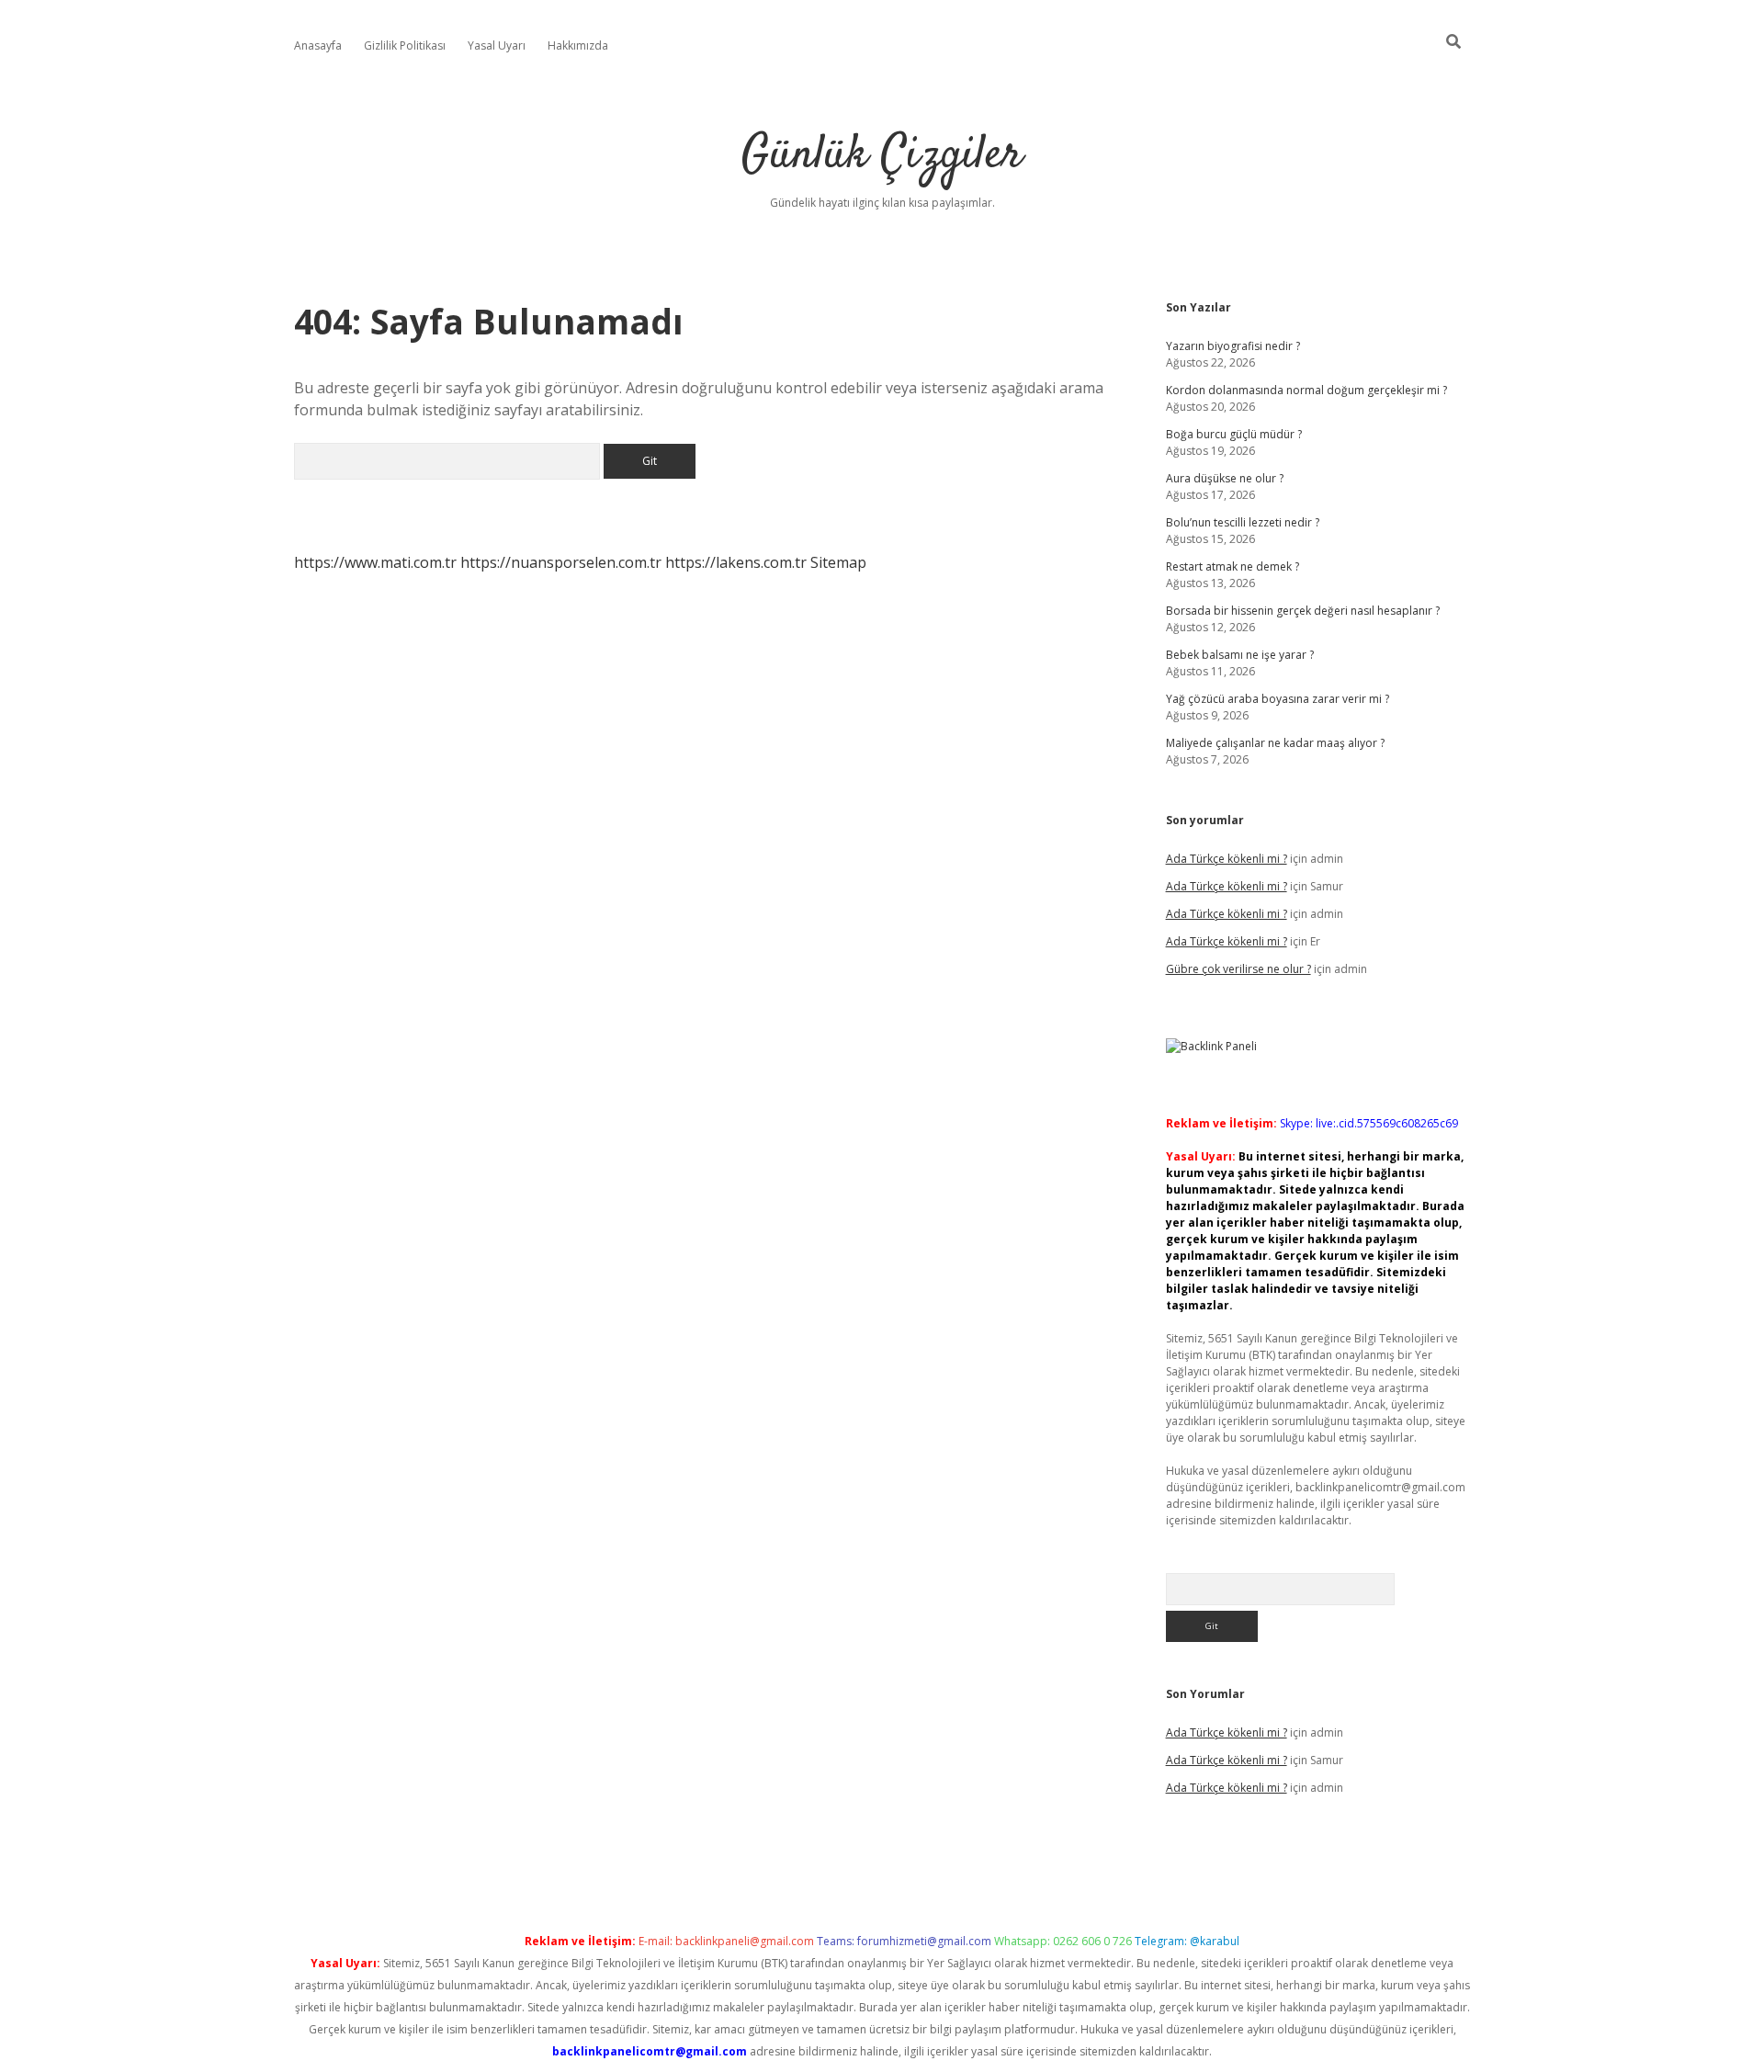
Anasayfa (318, 45)
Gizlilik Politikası (405, 45)
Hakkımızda (578, 45)
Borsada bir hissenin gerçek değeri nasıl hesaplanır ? (1303, 611)
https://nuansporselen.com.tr (561, 562)
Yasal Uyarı (497, 45)
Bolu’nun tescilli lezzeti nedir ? (1243, 522)
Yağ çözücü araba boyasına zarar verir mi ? (1278, 699)
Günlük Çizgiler (882, 156)
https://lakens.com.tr (736, 562)
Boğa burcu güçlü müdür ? (1234, 434)
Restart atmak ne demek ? (1233, 566)
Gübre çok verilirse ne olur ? (1238, 969)
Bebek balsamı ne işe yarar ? (1240, 655)
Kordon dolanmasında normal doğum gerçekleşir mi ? (1306, 390)
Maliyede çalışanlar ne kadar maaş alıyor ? (1275, 743)
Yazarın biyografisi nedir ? (1233, 346)
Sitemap (838, 562)
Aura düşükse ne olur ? (1225, 478)
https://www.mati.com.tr (375, 562)
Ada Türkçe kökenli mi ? (1227, 859)
